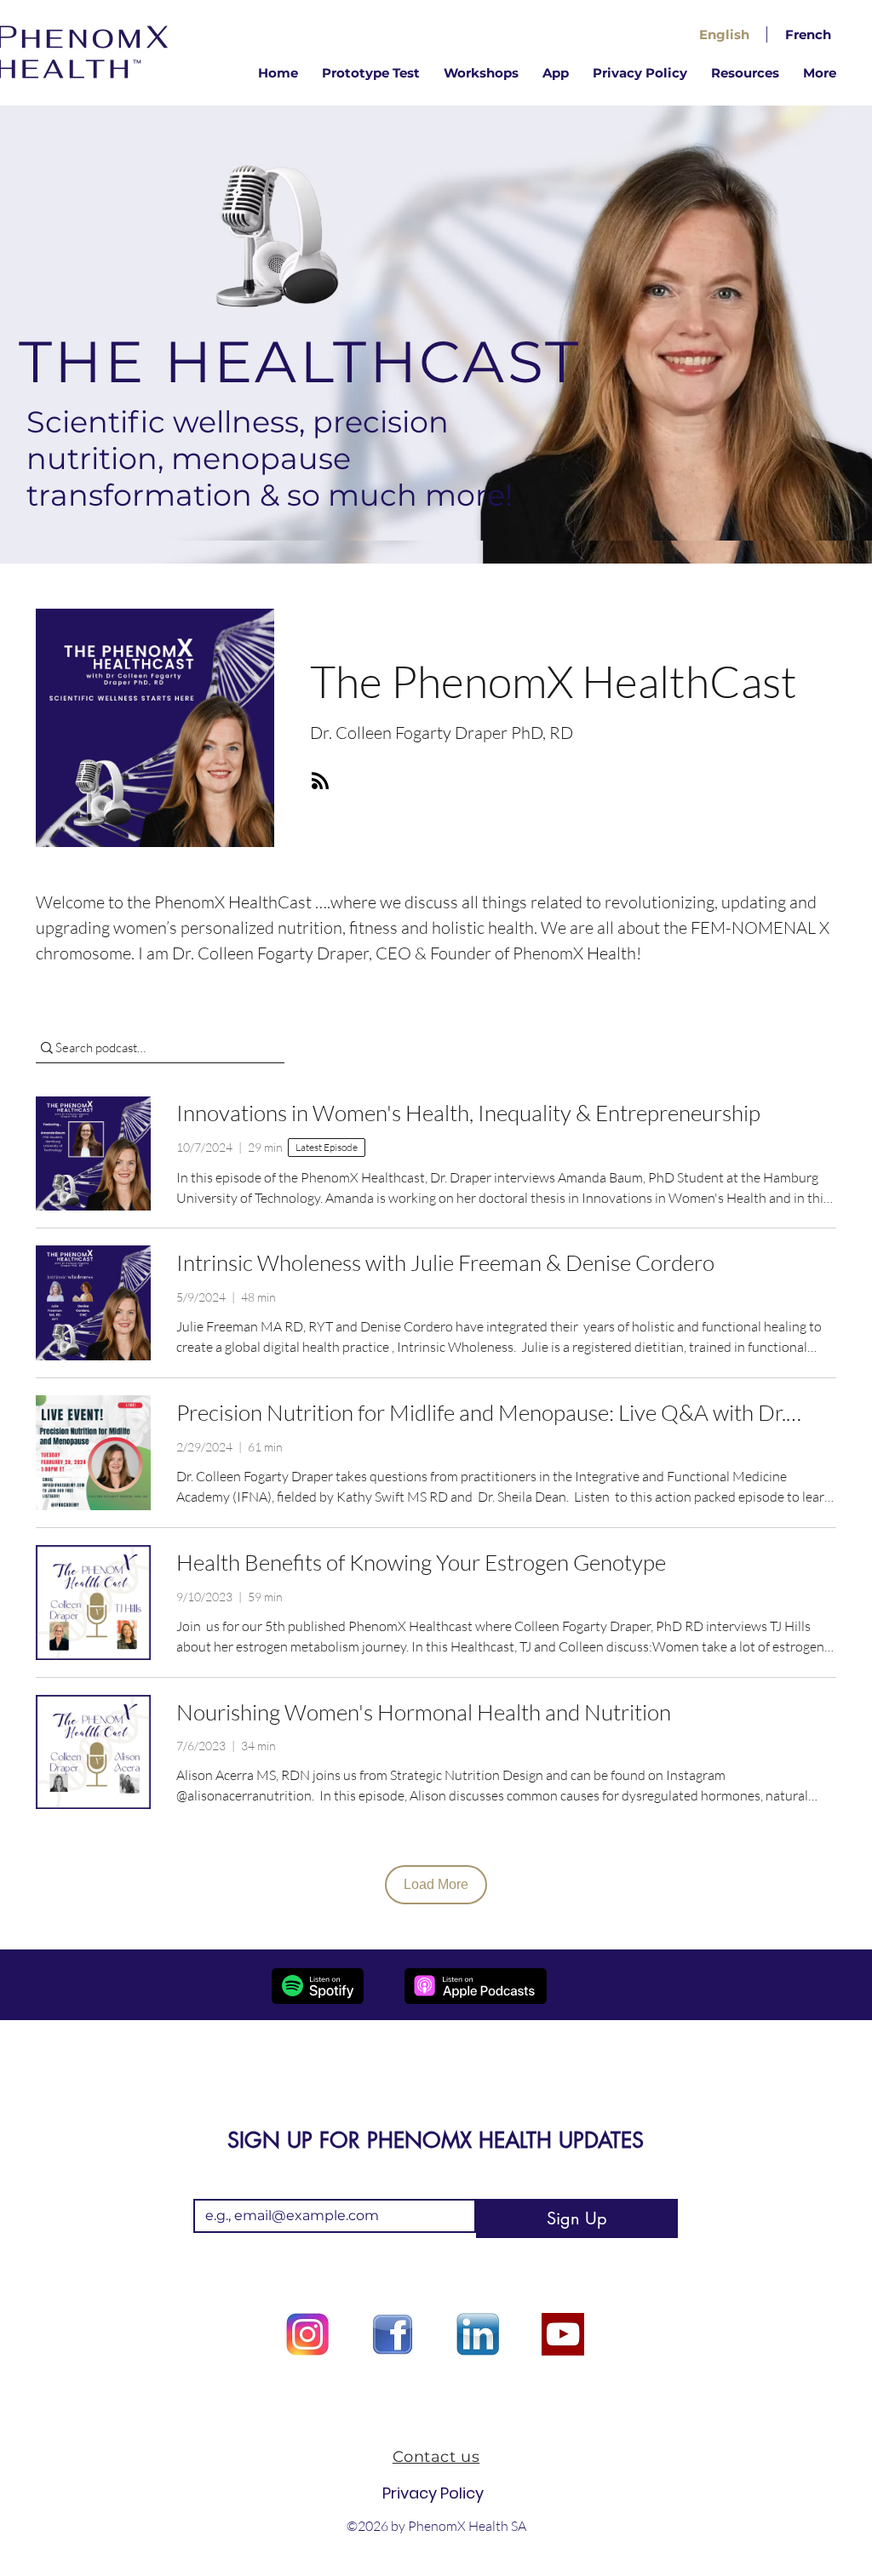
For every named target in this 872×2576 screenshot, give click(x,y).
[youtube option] (563, 2334)
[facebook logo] (393, 2334)
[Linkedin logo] (478, 2334)
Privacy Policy (433, 2493)
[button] (745, 73)
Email (214, 2185)
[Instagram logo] (307, 2334)
